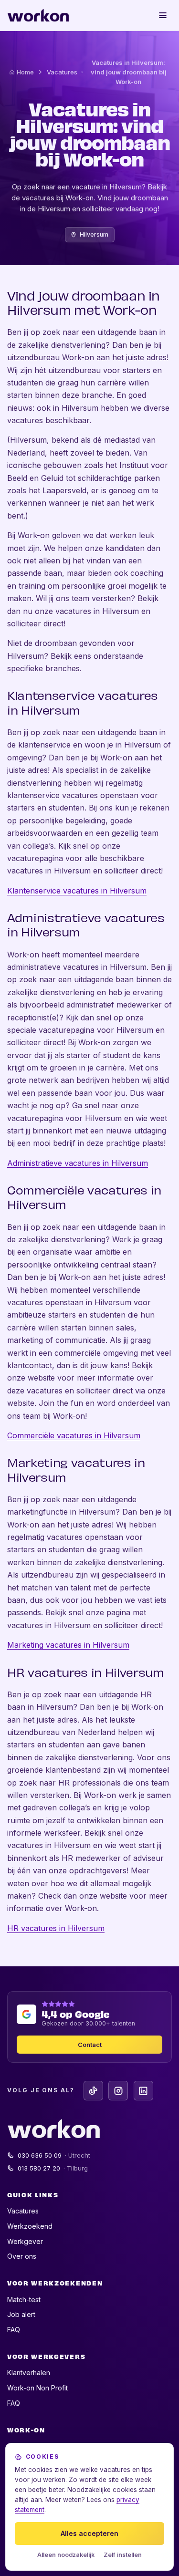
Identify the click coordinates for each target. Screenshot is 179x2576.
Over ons (22, 2256)
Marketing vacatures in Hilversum (68, 1645)
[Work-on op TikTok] (93, 2091)
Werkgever (25, 2241)
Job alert (21, 2314)
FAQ (14, 2330)
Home (25, 72)
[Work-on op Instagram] (118, 2091)
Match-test (24, 2300)
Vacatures (62, 72)
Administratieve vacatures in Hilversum (78, 1163)
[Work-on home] (38, 15)
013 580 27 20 (53, 2168)
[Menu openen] (163, 15)
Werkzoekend (30, 2226)
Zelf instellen (123, 2555)
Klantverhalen (29, 2373)
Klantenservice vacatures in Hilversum (77, 891)
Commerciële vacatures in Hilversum (74, 1435)
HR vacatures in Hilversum (56, 1928)
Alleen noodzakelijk (66, 2555)
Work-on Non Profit (37, 2388)
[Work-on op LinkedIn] (143, 2091)
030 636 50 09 (54, 2155)
